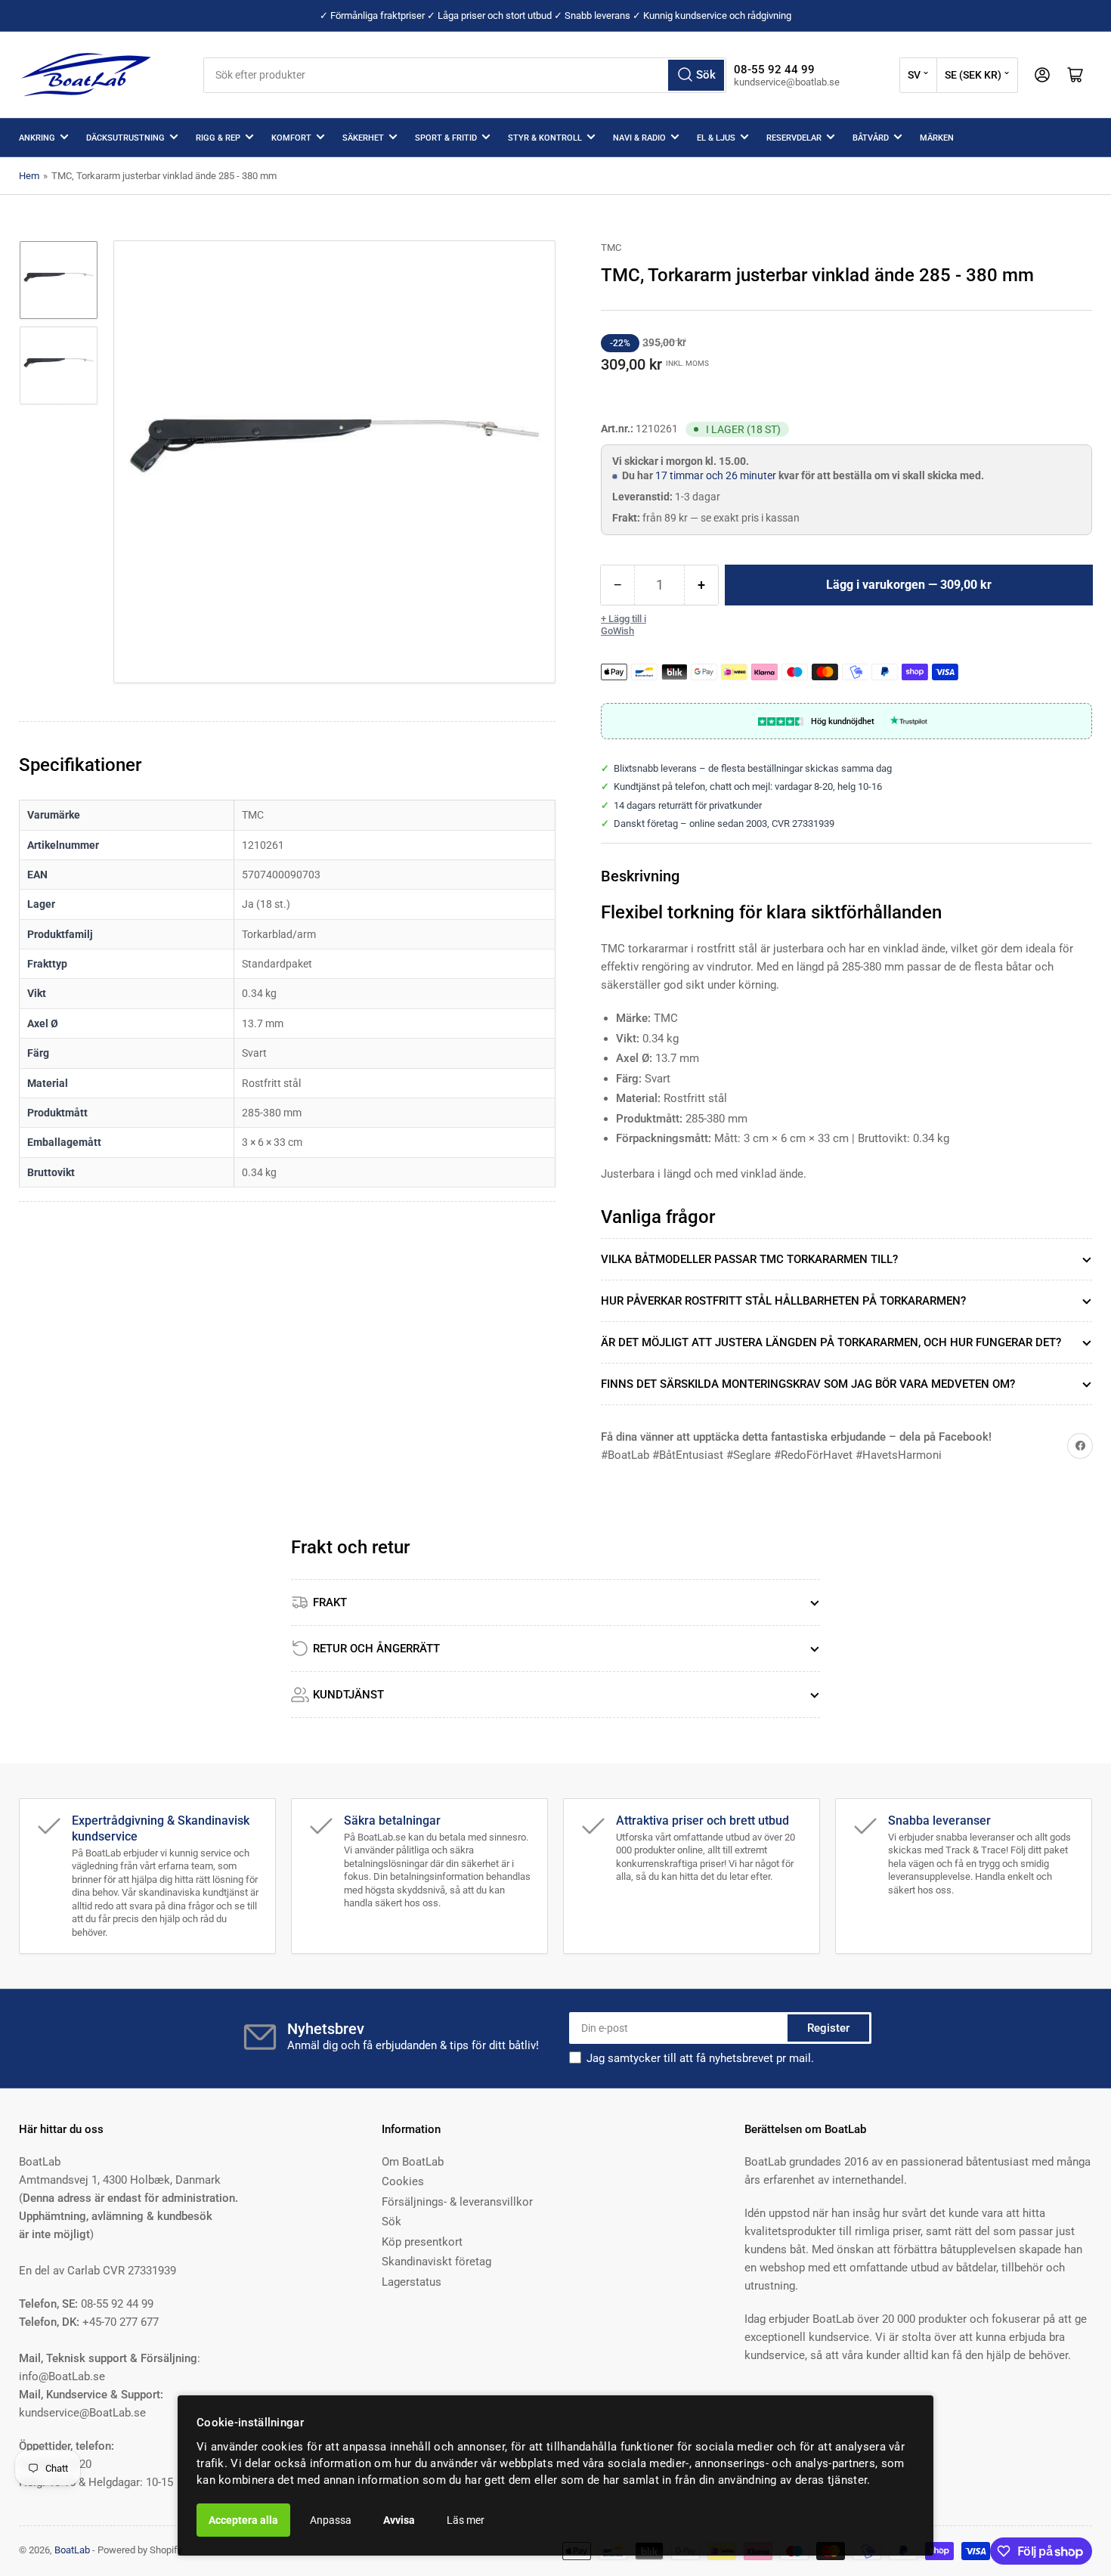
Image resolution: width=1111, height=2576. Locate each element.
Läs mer (466, 2520)
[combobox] (465, 75)
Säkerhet (363, 138)
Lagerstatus (412, 2282)
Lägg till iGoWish (624, 625)
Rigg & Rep (218, 138)
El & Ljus (716, 138)
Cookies (403, 2181)
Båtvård (871, 138)
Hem (29, 176)
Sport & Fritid (446, 138)
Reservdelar (794, 138)
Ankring (37, 138)
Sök (391, 2221)
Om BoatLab (413, 2162)
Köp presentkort (422, 2242)
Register (828, 2028)
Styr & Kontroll (545, 138)
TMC (611, 248)
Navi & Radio (639, 138)
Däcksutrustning (125, 138)
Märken (937, 138)
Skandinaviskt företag (436, 2262)
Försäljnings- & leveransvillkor (457, 2202)
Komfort (291, 138)
